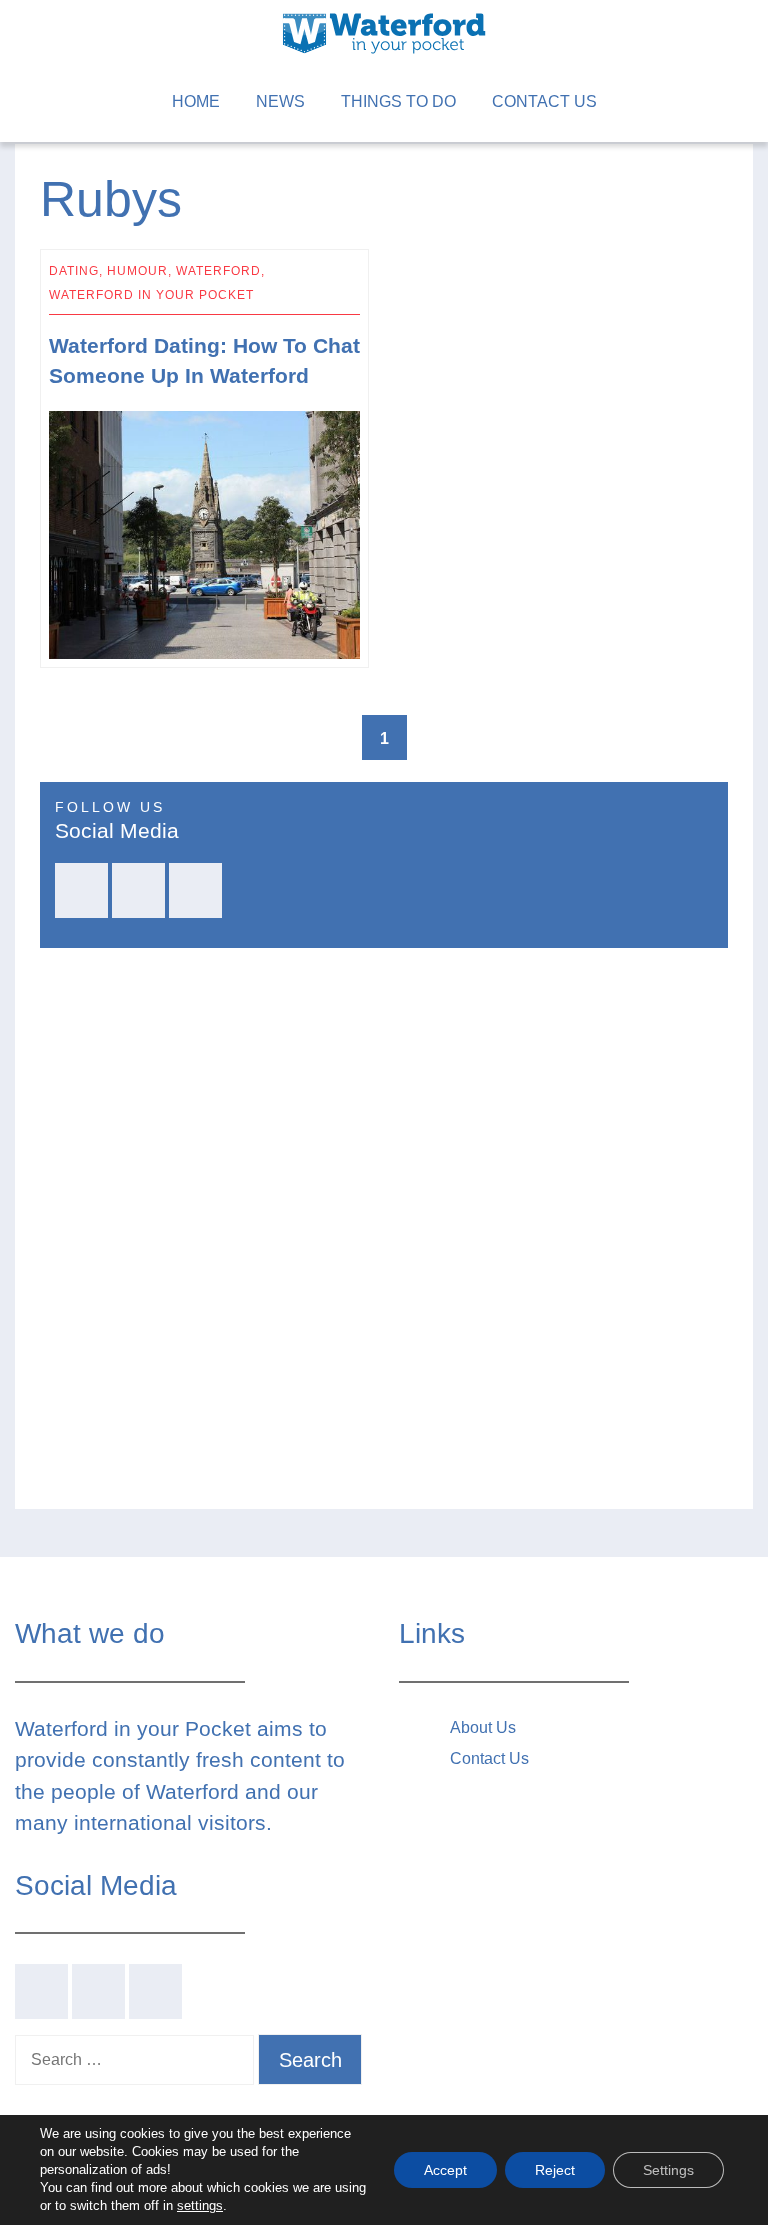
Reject (555, 2170)
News (280, 101)
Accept (445, 2170)
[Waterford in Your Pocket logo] (384, 31)
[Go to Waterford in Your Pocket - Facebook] (81, 890)
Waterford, (220, 271)
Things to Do (398, 101)
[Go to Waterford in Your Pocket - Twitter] (138, 890)
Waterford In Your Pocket (151, 295)
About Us (483, 1727)
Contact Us (544, 101)
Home (196, 101)
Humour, (141, 271)
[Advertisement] (563, 458)
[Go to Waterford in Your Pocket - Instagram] (195, 890)
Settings (668, 2170)
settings (200, 2205)
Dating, (78, 271)
